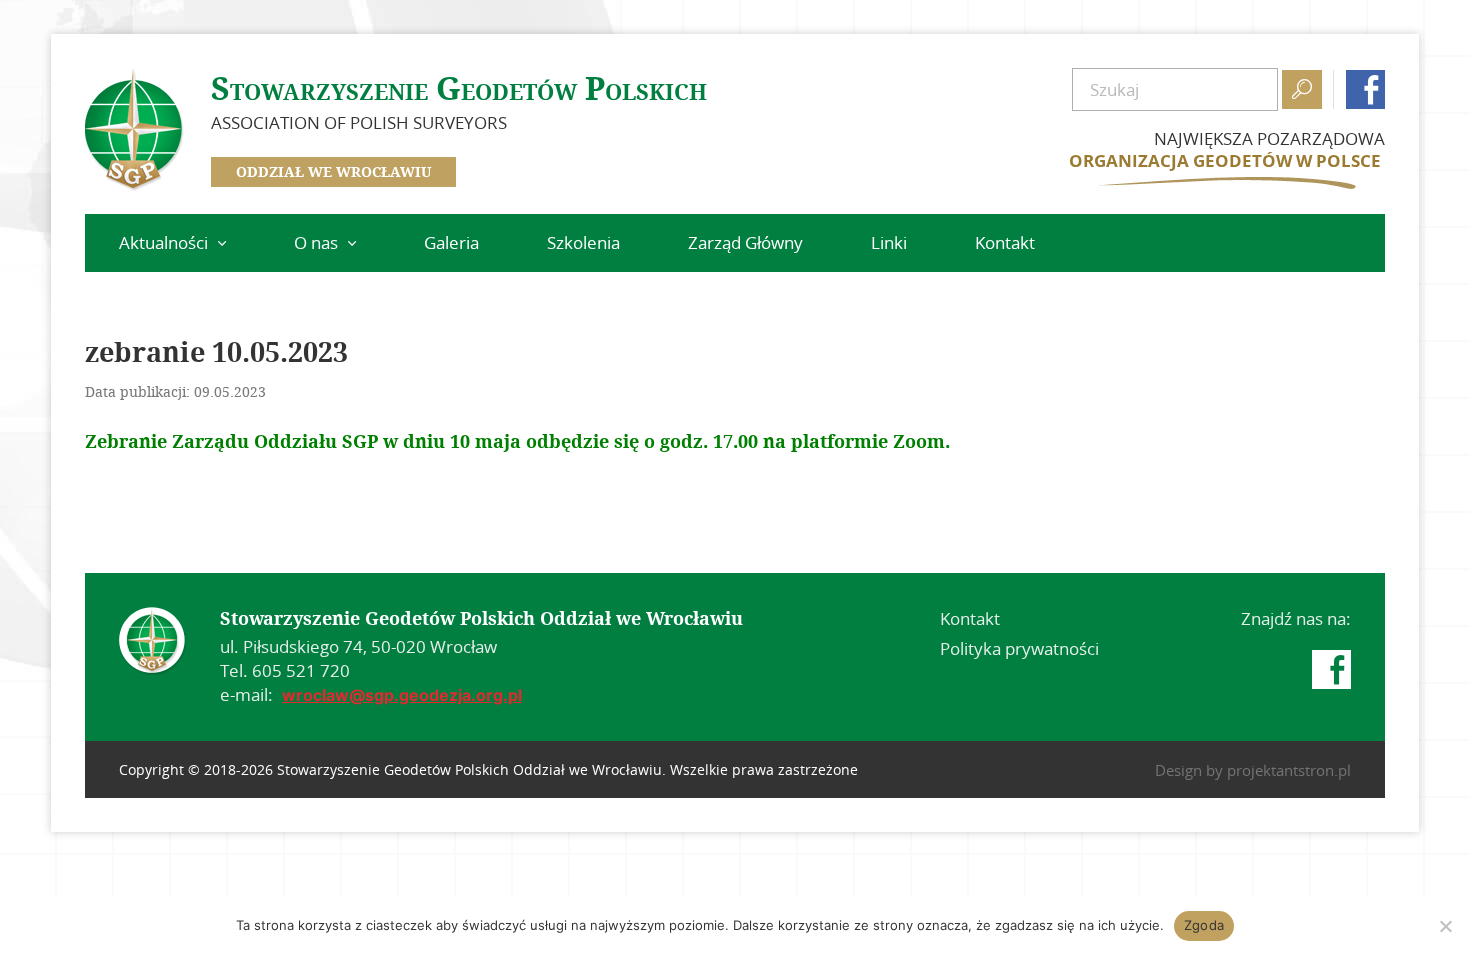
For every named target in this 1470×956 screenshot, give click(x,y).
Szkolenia (583, 242)
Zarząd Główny (745, 242)
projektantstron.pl (1289, 770)
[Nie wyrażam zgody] (1445, 926)
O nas (316, 242)
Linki (889, 242)
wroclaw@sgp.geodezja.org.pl (402, 695)
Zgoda (1204, 925)
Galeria (451, 242)
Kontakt (1005, 242)
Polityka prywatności (1019, 648)
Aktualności (163, 242)
